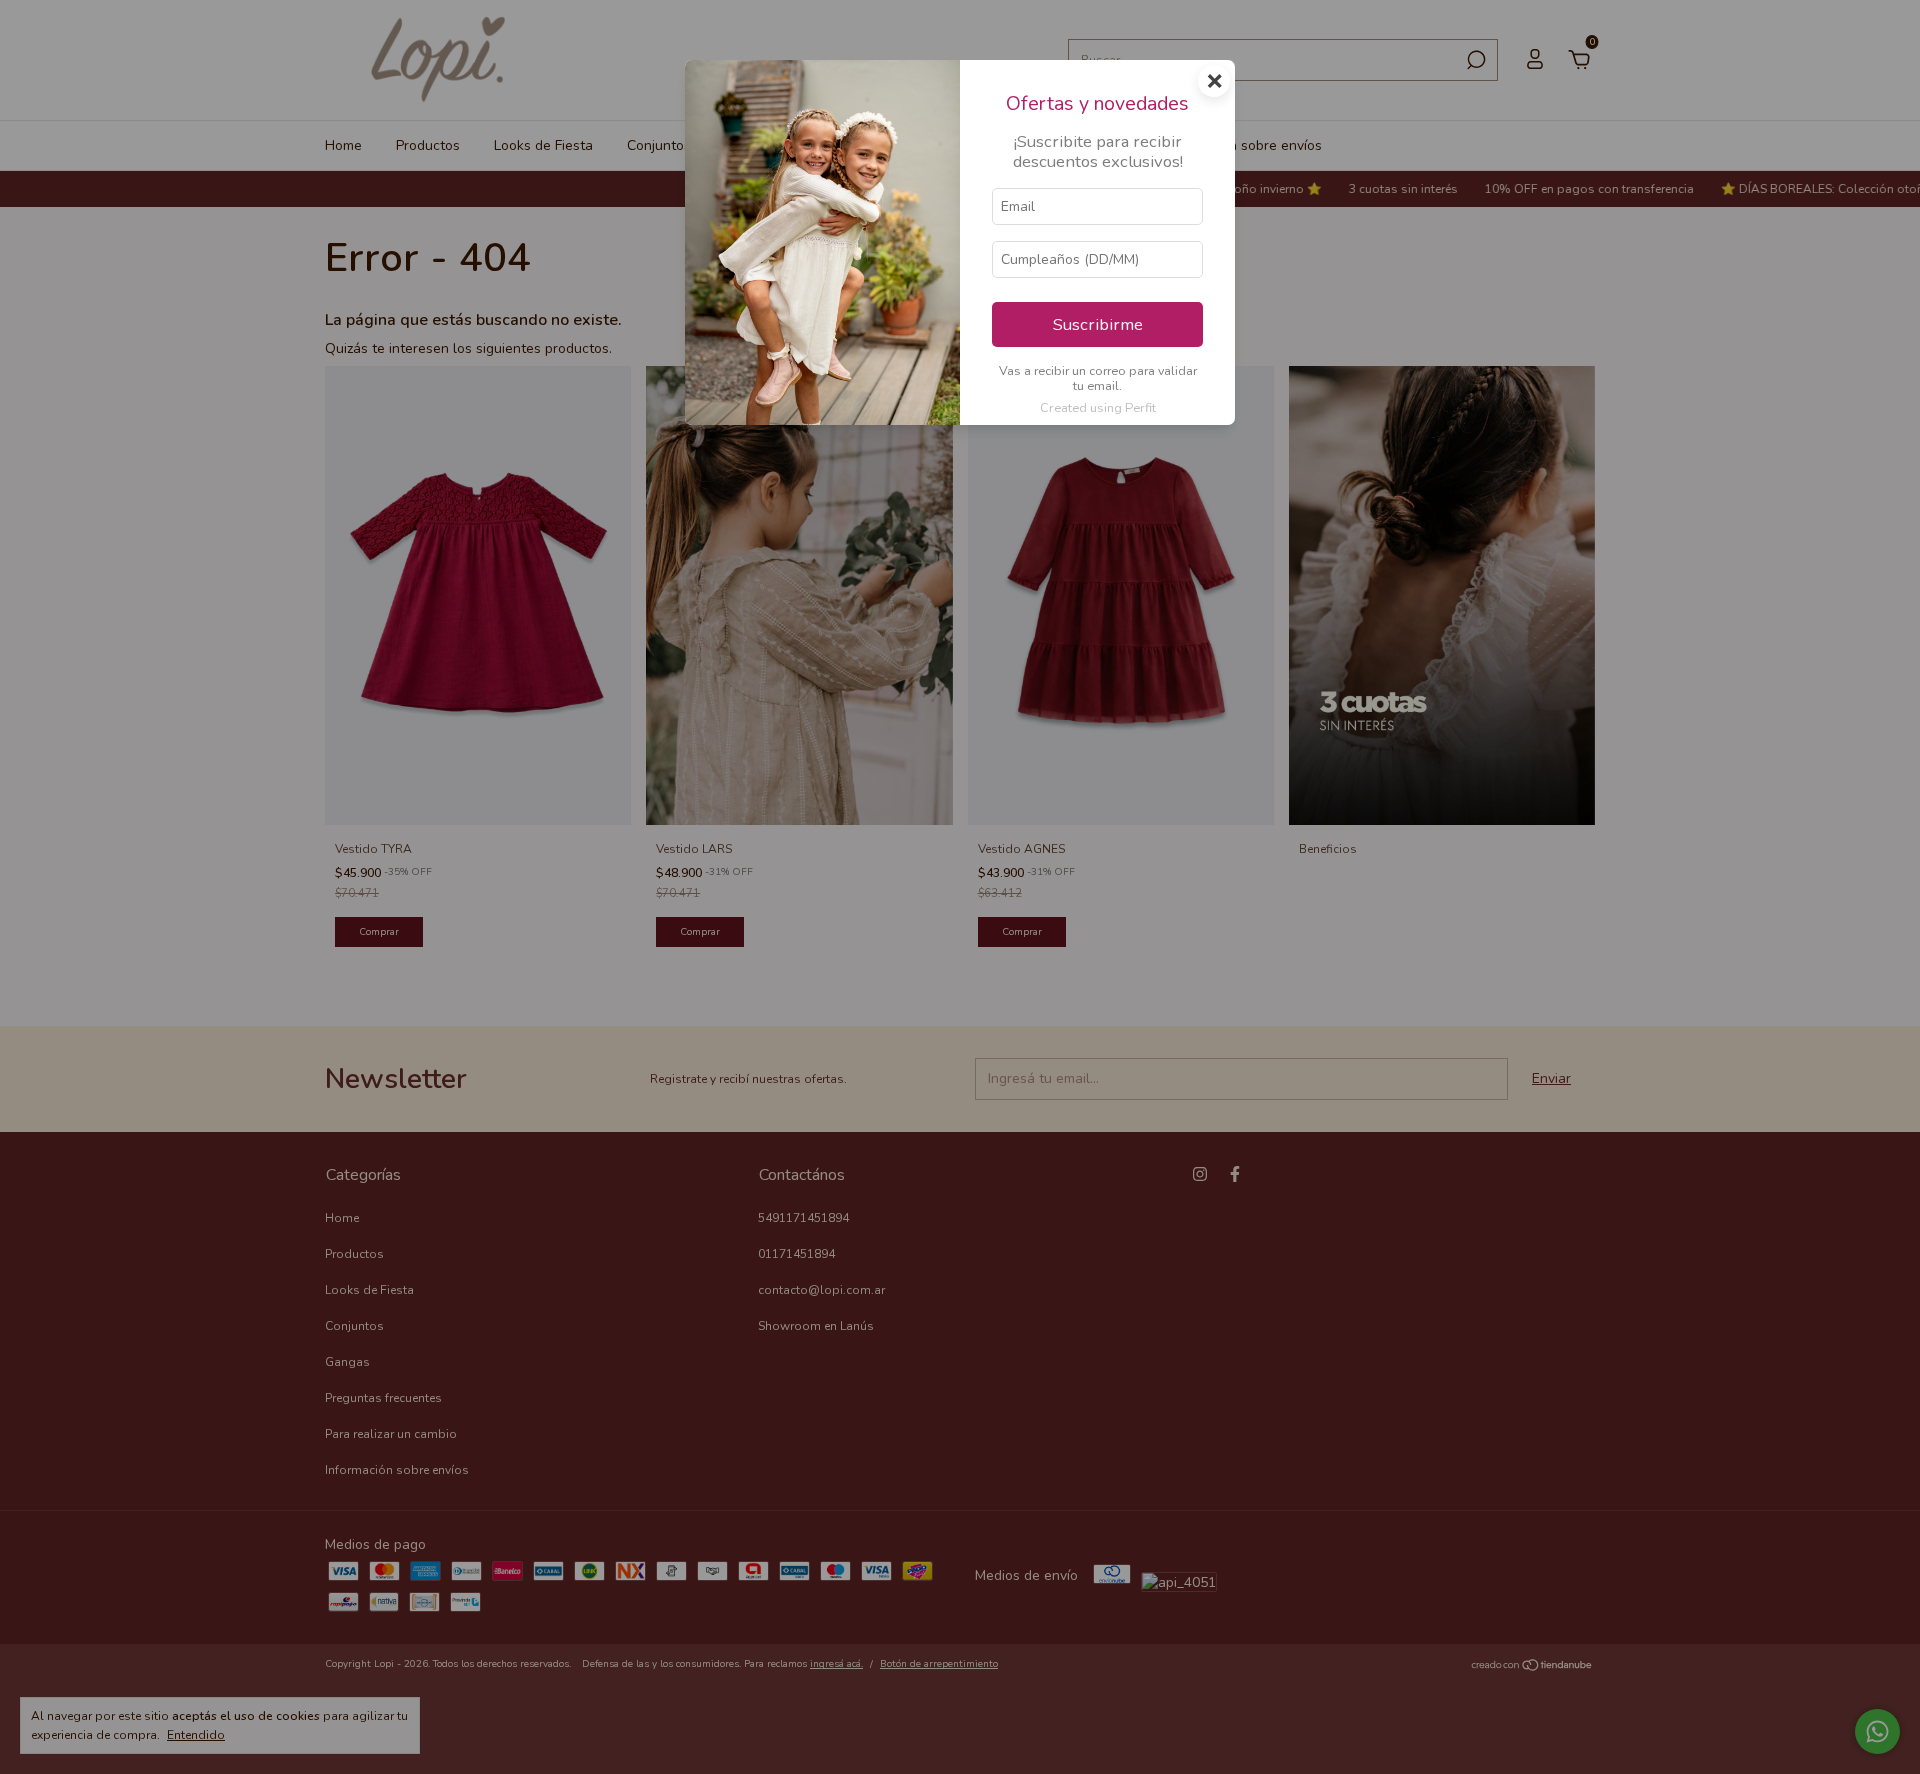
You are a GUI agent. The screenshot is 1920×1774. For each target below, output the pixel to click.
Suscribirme (1098, 324)
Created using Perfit (1098, 408)
